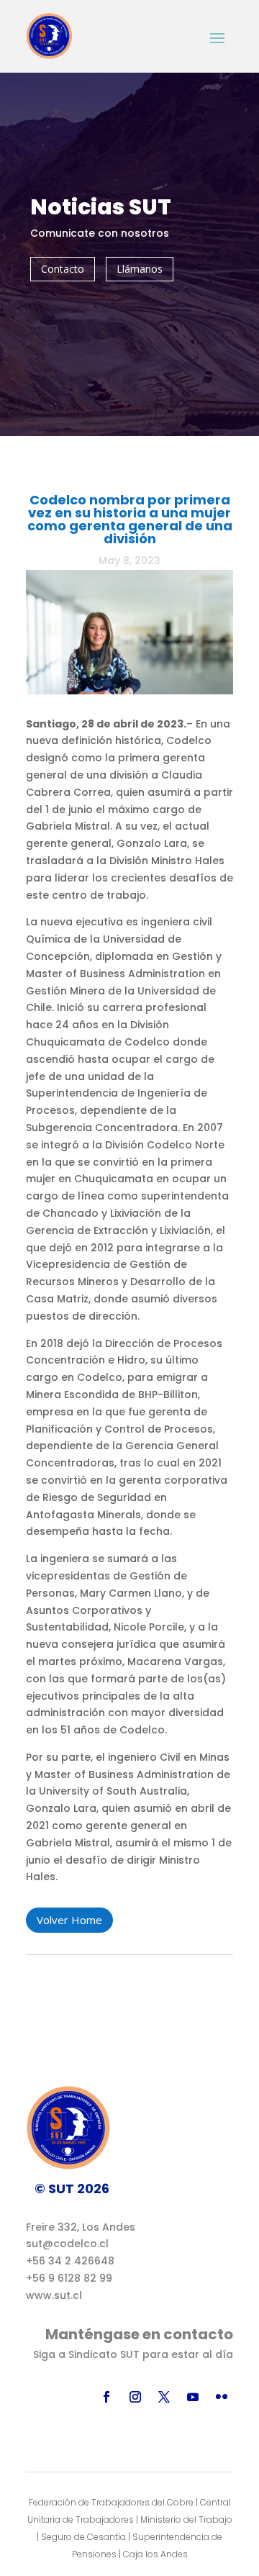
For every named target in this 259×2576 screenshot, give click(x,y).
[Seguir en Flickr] (222, 2397)
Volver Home (69, 1920)
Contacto (63, 269)
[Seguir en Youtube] (193, 2397)
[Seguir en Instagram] (135, 2397)
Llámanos (140, 269)
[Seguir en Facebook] (106, 2397)
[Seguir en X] (164, 2397)
